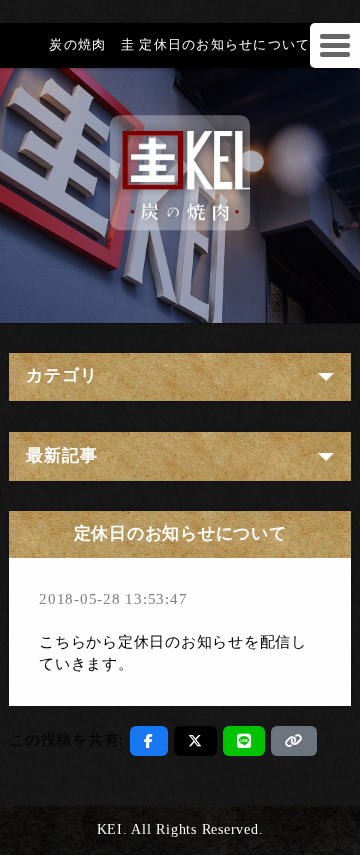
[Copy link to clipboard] (294, 741)
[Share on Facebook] (149, 741)
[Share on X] (195, 741)
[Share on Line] (244, 741)
